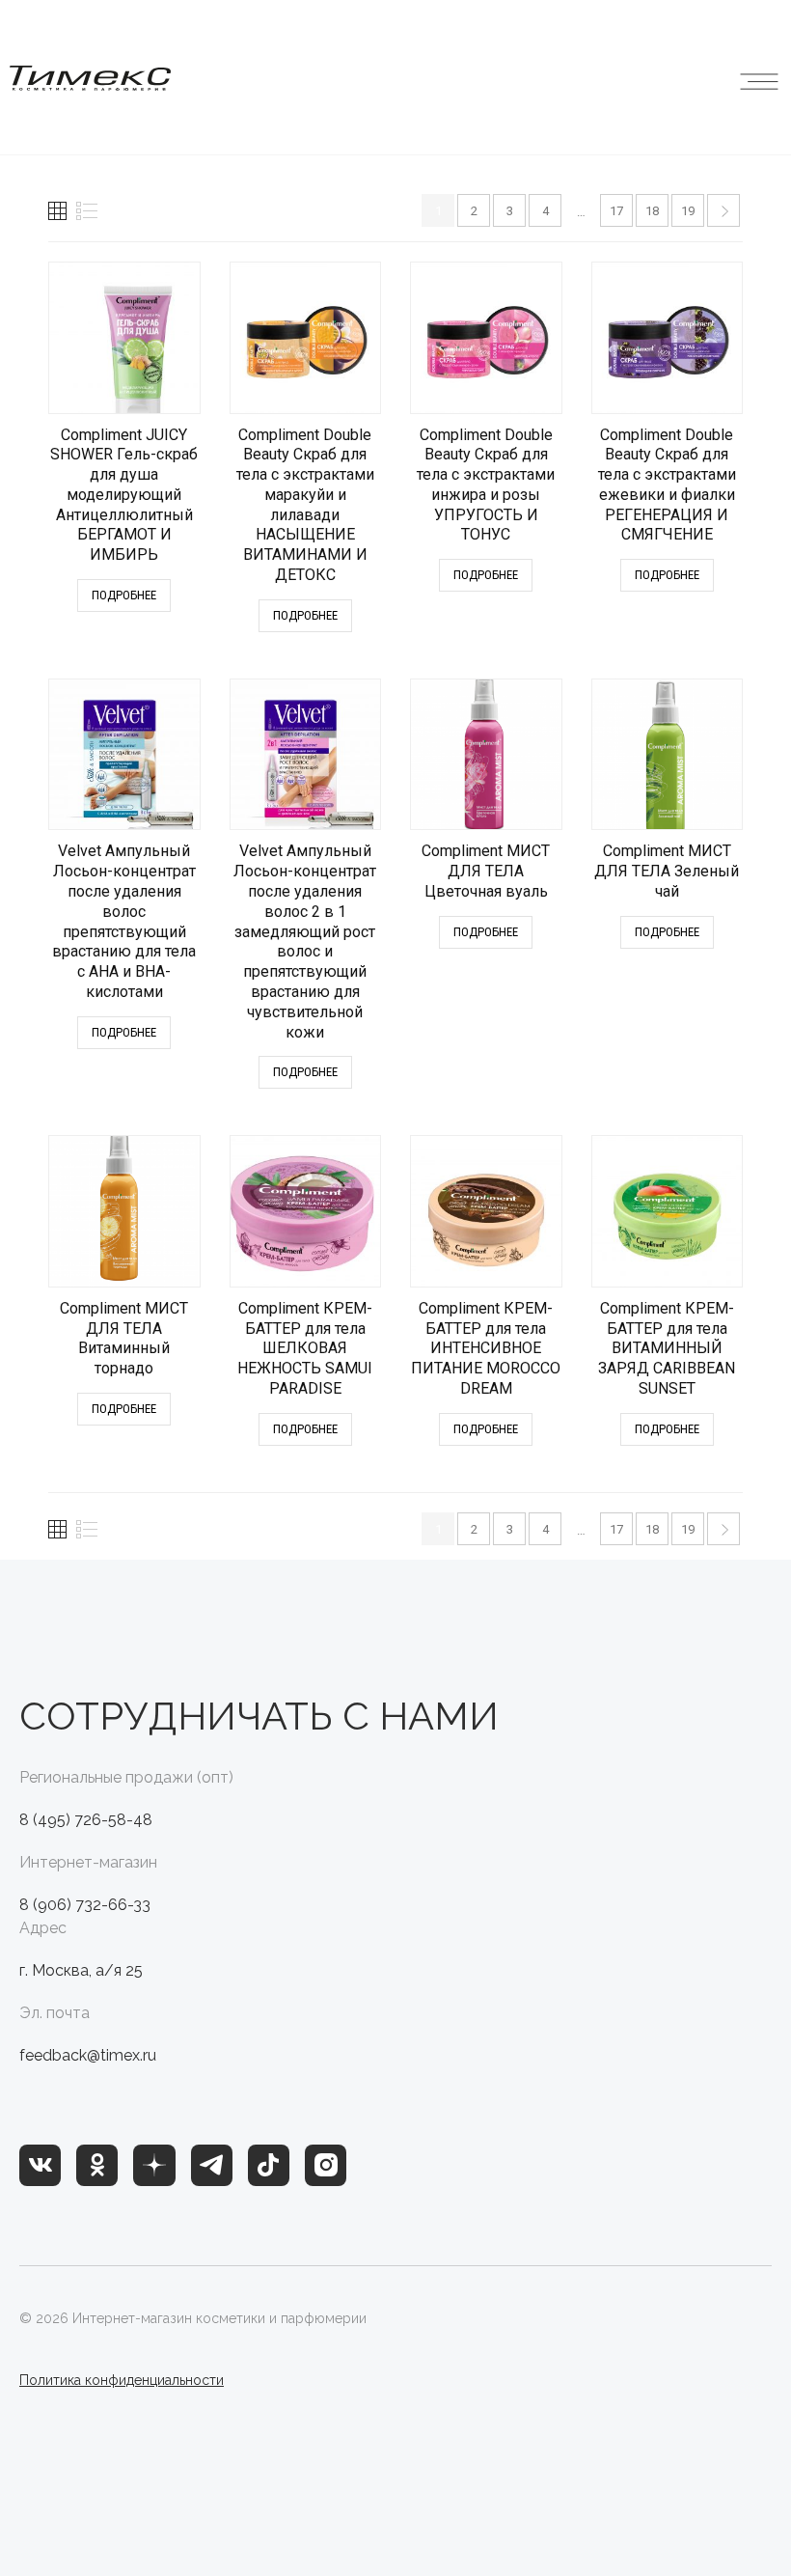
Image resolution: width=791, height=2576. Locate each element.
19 (688, 211)
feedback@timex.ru (88, 2055)
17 (616, 211)
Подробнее (124, 595)
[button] (759, 77)
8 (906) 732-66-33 (85, 1905)
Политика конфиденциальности (122, 2380)
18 (652, 211)
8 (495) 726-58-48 (86, 1820)
